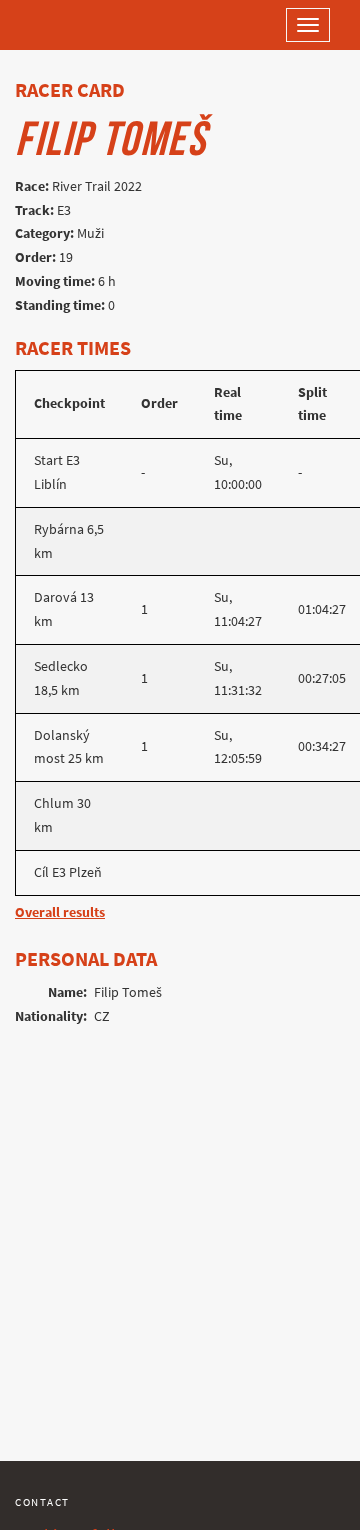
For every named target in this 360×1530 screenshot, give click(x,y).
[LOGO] (80, 25)
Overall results (60, 912)
